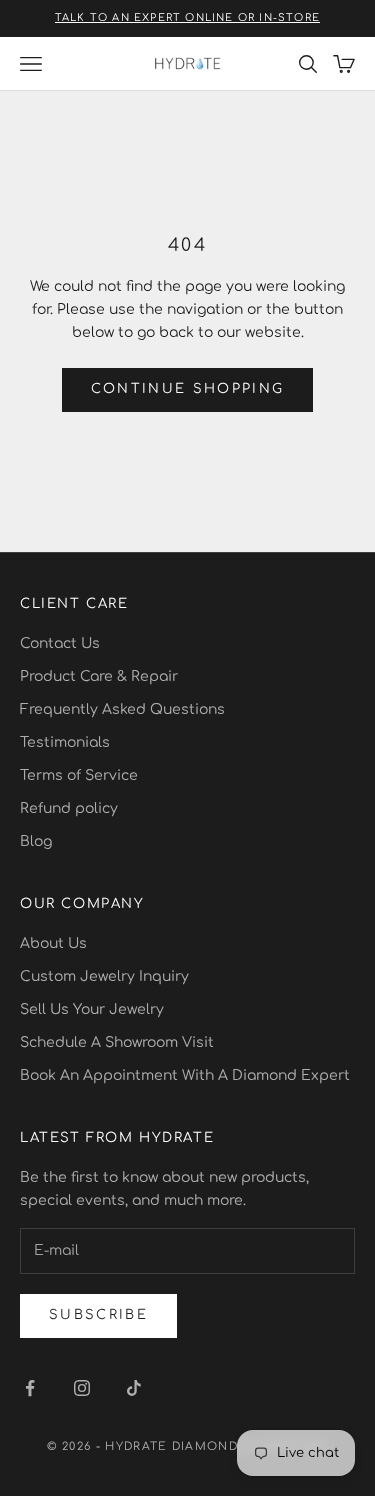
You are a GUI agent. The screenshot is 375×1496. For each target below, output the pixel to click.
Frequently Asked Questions (122, 709)
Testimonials (65, 742)
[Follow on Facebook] (30, 1388)
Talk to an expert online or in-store (187, 17)
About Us (53, 943)
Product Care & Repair (99, 676)
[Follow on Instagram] (82, 1388)
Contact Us (60, 643)
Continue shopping (188, 389)
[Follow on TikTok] (134, 1388)
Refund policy (69, 808)
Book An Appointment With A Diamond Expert (185, 1075)
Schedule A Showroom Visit (117, 1042)
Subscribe (98, 1315)
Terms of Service (79, 775)
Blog (36, 841)
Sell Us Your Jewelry (92, 1009)
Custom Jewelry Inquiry (104, 976)
